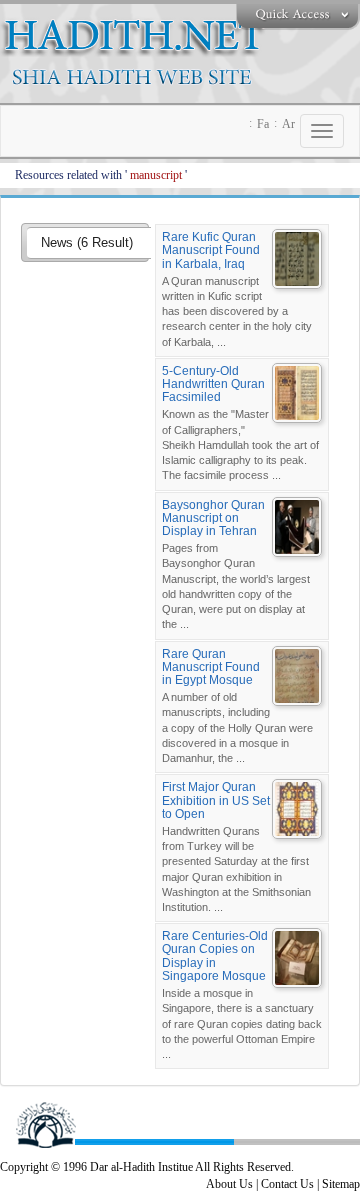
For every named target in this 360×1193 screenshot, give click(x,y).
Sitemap (341, 1184)
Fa (263, 124)
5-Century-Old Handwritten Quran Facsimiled (213, 384)
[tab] (88, 243)
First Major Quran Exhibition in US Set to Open (216, 800)
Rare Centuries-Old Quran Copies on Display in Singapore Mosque (215, 956)
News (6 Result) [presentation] (87, 242)
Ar (288, 124)
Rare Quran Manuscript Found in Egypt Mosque (211, 667)
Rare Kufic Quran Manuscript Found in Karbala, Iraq (211, 250)
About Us (229, 1184)
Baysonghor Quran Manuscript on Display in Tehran (213, 518)
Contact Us (287, 1184)
